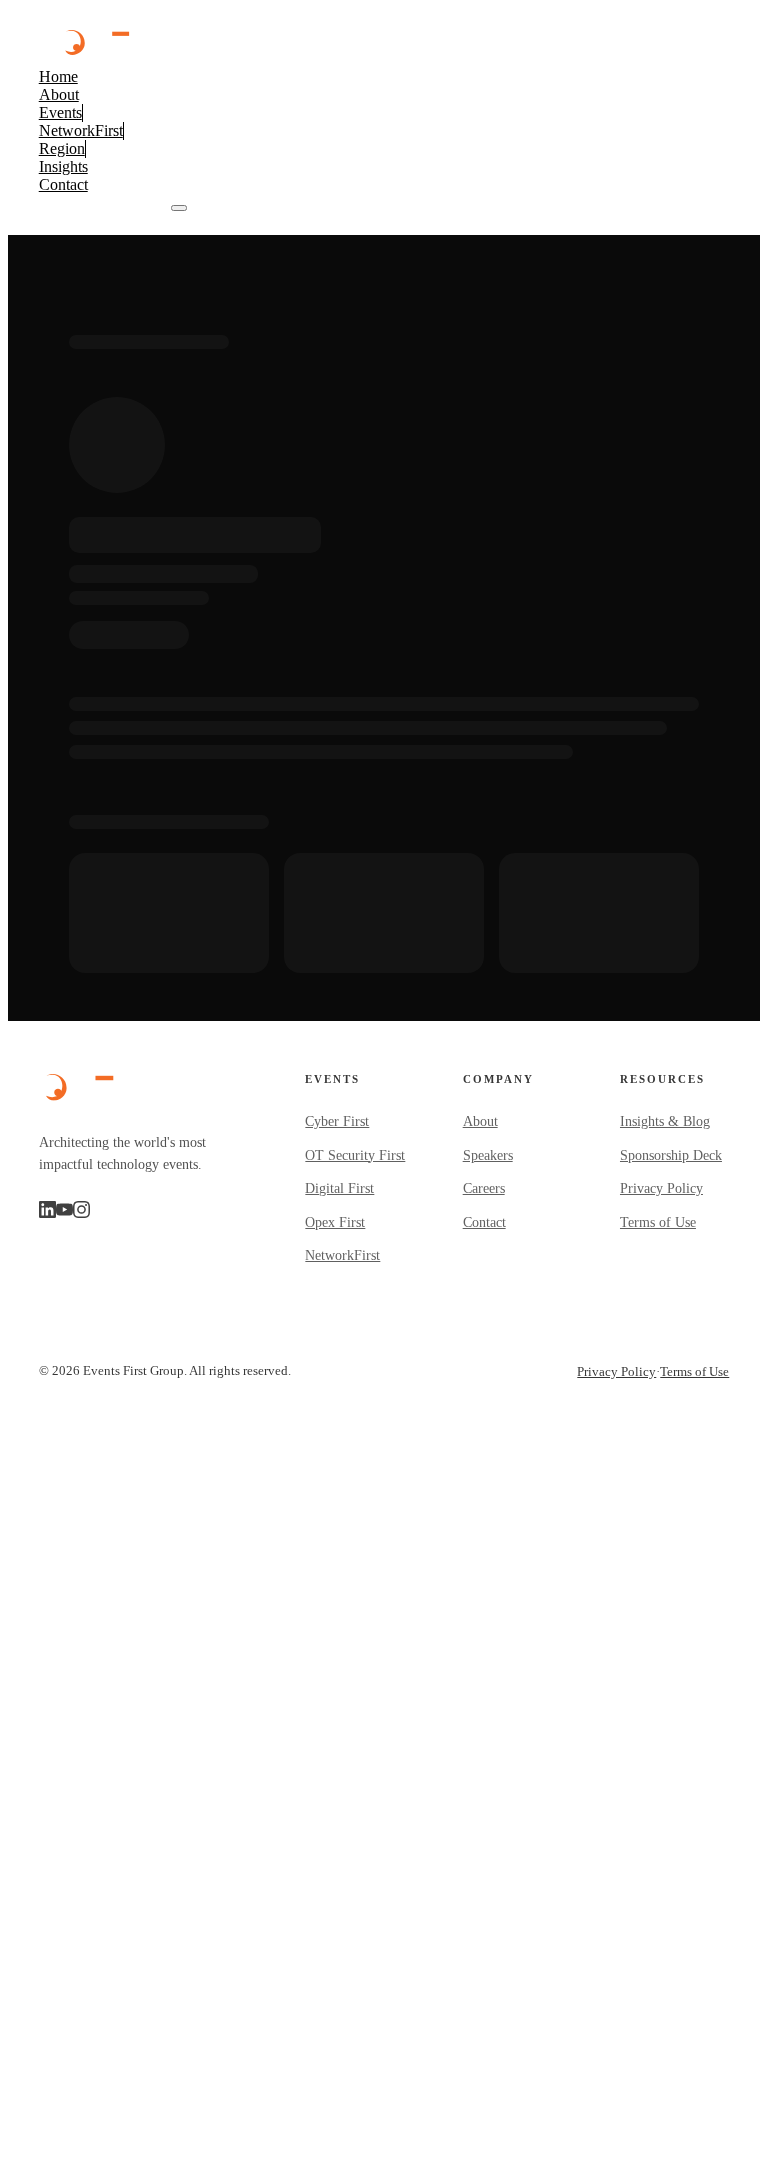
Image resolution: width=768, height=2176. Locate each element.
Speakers (488, 1155)
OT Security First (355, 1155)
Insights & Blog (665, 1121)
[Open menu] (179, 208)
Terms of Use (658, 1222)
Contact (484, 1222)
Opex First (335, 1222)
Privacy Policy (661, 1188)
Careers (484, 1188)
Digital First (339, 1188)
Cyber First (337, 1121)
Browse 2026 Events (105, 202)
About (480, 1121)
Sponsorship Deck (671, 1155)
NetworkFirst (342, 1255)
